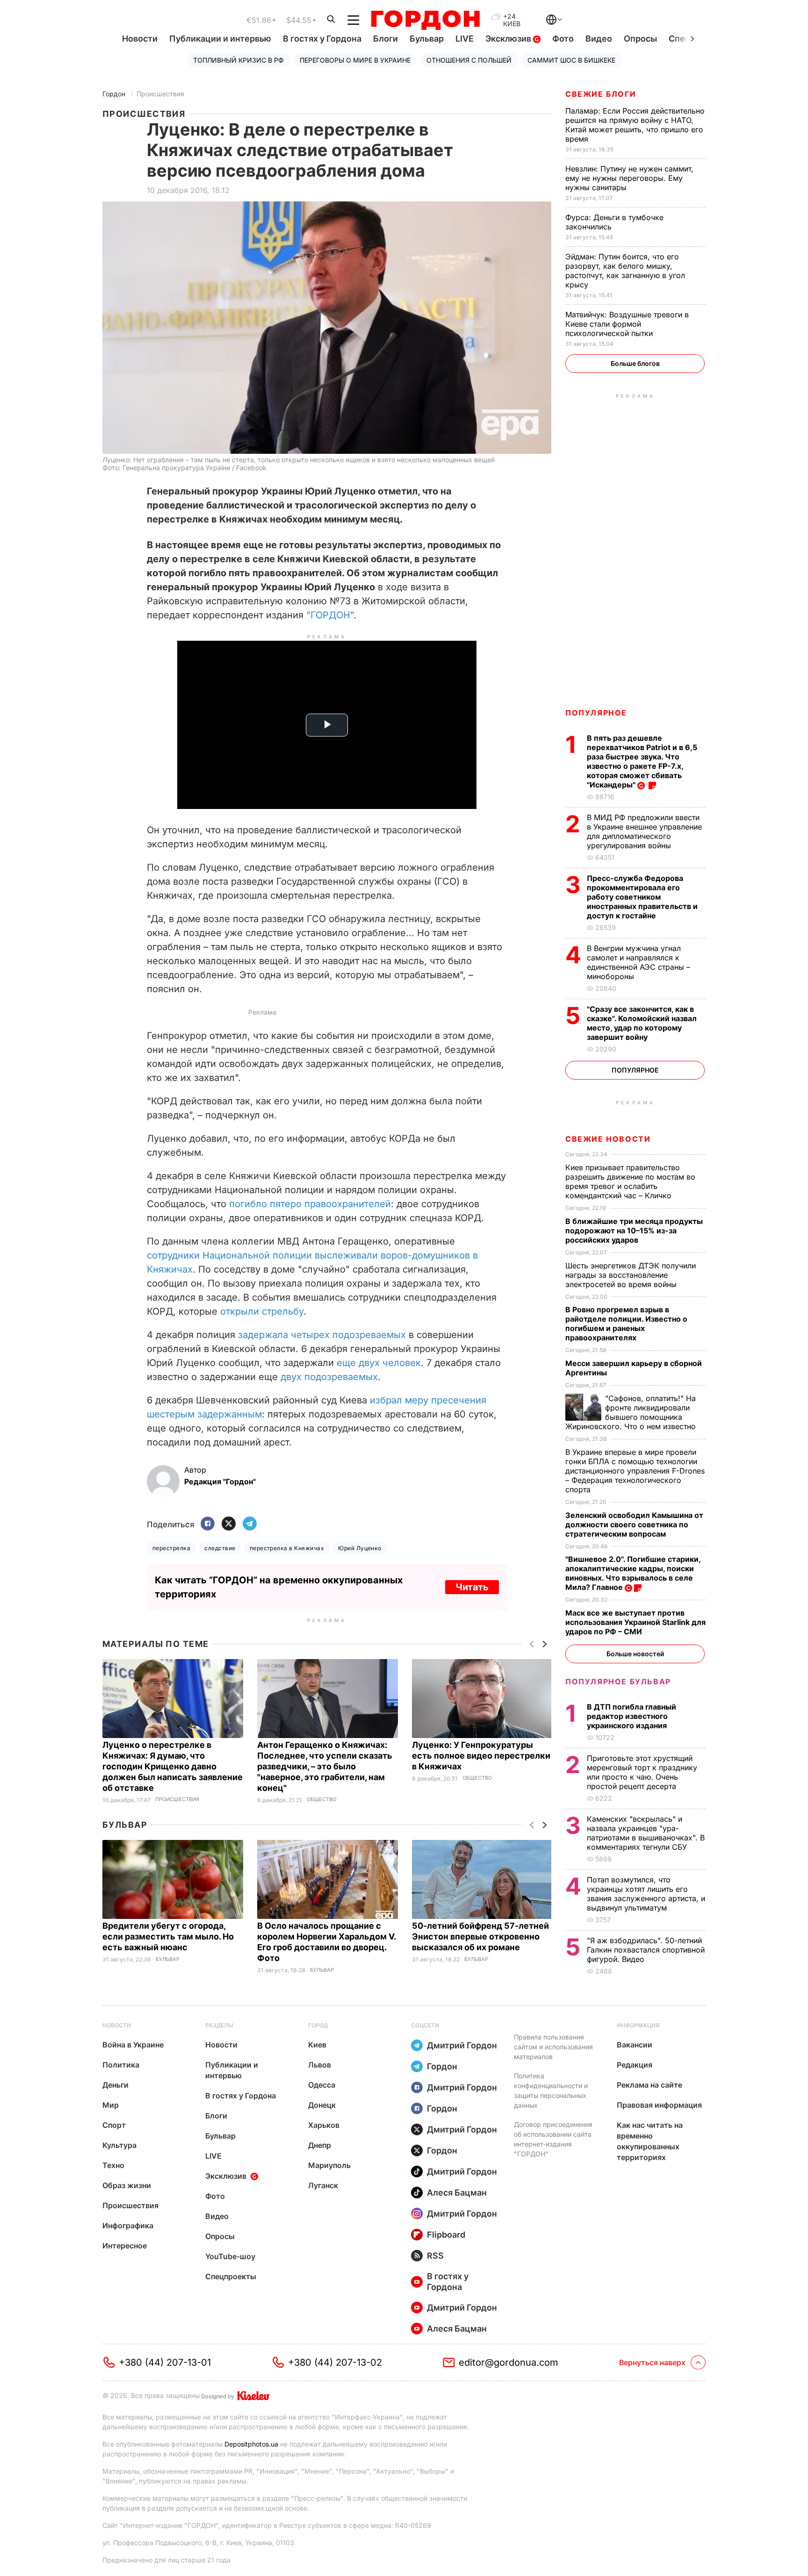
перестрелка (171, 1548)
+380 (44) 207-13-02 (335, 2362)
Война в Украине (133, 2045)
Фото (563, 39)
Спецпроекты (231, 2276)
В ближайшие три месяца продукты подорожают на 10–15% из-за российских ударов (634, 1231)
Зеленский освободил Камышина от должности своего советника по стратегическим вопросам (634, 1524)
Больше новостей (635, 1654)
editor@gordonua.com (509, 2362)
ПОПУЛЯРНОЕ (596, 713)
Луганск (323, 2185)
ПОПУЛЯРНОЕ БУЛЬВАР (618, 1682)
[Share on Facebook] (208, 1524)
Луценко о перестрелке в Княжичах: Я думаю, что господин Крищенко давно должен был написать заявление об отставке (173, 1766)
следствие (220, 1548)
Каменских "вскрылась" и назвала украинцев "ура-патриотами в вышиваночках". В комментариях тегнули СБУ (646, 1833)
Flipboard (446, 2235)
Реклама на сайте (649, 2085)
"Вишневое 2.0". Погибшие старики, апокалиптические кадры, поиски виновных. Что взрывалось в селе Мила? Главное (633, 1573)
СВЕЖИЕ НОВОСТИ (608, 1139)
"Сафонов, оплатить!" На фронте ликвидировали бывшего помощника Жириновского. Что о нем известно (632, 1412)
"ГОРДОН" (330, 615)
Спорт (114, 2125)
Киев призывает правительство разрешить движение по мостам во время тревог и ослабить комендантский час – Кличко (630, 1181)
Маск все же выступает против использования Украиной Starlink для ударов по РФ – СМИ (635, 1622)
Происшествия (160, 94)
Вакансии (635, 2045)
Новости (140, 39)
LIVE (465, 39)
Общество (321, 1800)
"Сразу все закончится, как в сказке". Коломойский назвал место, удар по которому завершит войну (642, 1023)
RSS (435, 2256)
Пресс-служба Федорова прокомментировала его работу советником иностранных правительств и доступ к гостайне (642, 897)
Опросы (640, 39)
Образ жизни (127, 2185)
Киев (317, 2045)
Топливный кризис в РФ (238, 60)
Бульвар (427, 39)
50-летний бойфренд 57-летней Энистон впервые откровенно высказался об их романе (480, 1936)
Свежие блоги (601, 94)
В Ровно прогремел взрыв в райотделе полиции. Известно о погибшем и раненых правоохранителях (626, 1324)
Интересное (125, 2246)
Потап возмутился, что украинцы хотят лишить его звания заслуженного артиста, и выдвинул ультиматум (646, 1894)
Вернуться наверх (652, 2362)
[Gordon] (425, 20)
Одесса (322, 2085)
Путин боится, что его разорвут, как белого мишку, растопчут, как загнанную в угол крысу (625, 271)
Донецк (322, 2105)
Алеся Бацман (457, 2193)
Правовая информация (659, 2105)
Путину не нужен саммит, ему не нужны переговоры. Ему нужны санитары (629, 178)
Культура (119, 2145)
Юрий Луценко (360, 1548)
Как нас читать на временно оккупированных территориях (650, 2141)
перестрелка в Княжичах (287, 1548)
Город (318, 2025)
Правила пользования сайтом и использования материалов (553, 2047)
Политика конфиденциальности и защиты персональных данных (551, 2090)
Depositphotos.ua (251, 2444)
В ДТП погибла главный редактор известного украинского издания (631, 1716)
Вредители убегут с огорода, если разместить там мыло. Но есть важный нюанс (168, 1936)
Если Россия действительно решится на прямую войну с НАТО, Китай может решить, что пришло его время (635, 125)
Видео (599, 39)
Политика (121, 2065)
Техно (113, 2165)
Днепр (320, 2145)
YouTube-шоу (230, 2256)
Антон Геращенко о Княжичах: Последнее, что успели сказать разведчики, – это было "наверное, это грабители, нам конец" (325, 1766)
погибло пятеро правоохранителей (310, 1204)
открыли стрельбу (262, 1311)
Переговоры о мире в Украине (355, 60)
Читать (472, 1587)
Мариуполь (329, 2165)
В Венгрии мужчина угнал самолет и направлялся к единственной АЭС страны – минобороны (638, 962)
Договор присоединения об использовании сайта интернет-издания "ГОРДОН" (553, 2139)
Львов (320, 2065)
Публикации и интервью (220, 39)
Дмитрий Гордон (462, 2045)
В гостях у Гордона (322, 39)
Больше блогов (635, 363)
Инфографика (128, 2225)
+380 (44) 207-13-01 (165, 2362)
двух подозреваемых (329, 1377)
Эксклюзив (509, 39)
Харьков (324, 2125)
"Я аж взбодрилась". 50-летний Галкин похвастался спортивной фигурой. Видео (646, 1950)
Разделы (219, 2025)
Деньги (115, 2085)
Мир (111, 2105)
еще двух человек (379, 1363)
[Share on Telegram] (250, 1524)
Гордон (114, 94)
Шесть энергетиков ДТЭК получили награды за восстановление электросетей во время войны (631, 1275)
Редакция (635, 2065)
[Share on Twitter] (229, 1524)
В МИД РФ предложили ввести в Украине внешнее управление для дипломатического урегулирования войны (644, 831)
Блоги (386, 39)
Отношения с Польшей (469, 60)
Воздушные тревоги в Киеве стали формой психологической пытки (627, 324)
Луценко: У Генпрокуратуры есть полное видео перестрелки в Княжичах (481, 1756)
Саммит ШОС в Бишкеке (571, 60)
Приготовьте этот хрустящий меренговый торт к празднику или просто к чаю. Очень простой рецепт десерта (642, 1772)
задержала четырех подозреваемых (322, 1335)
